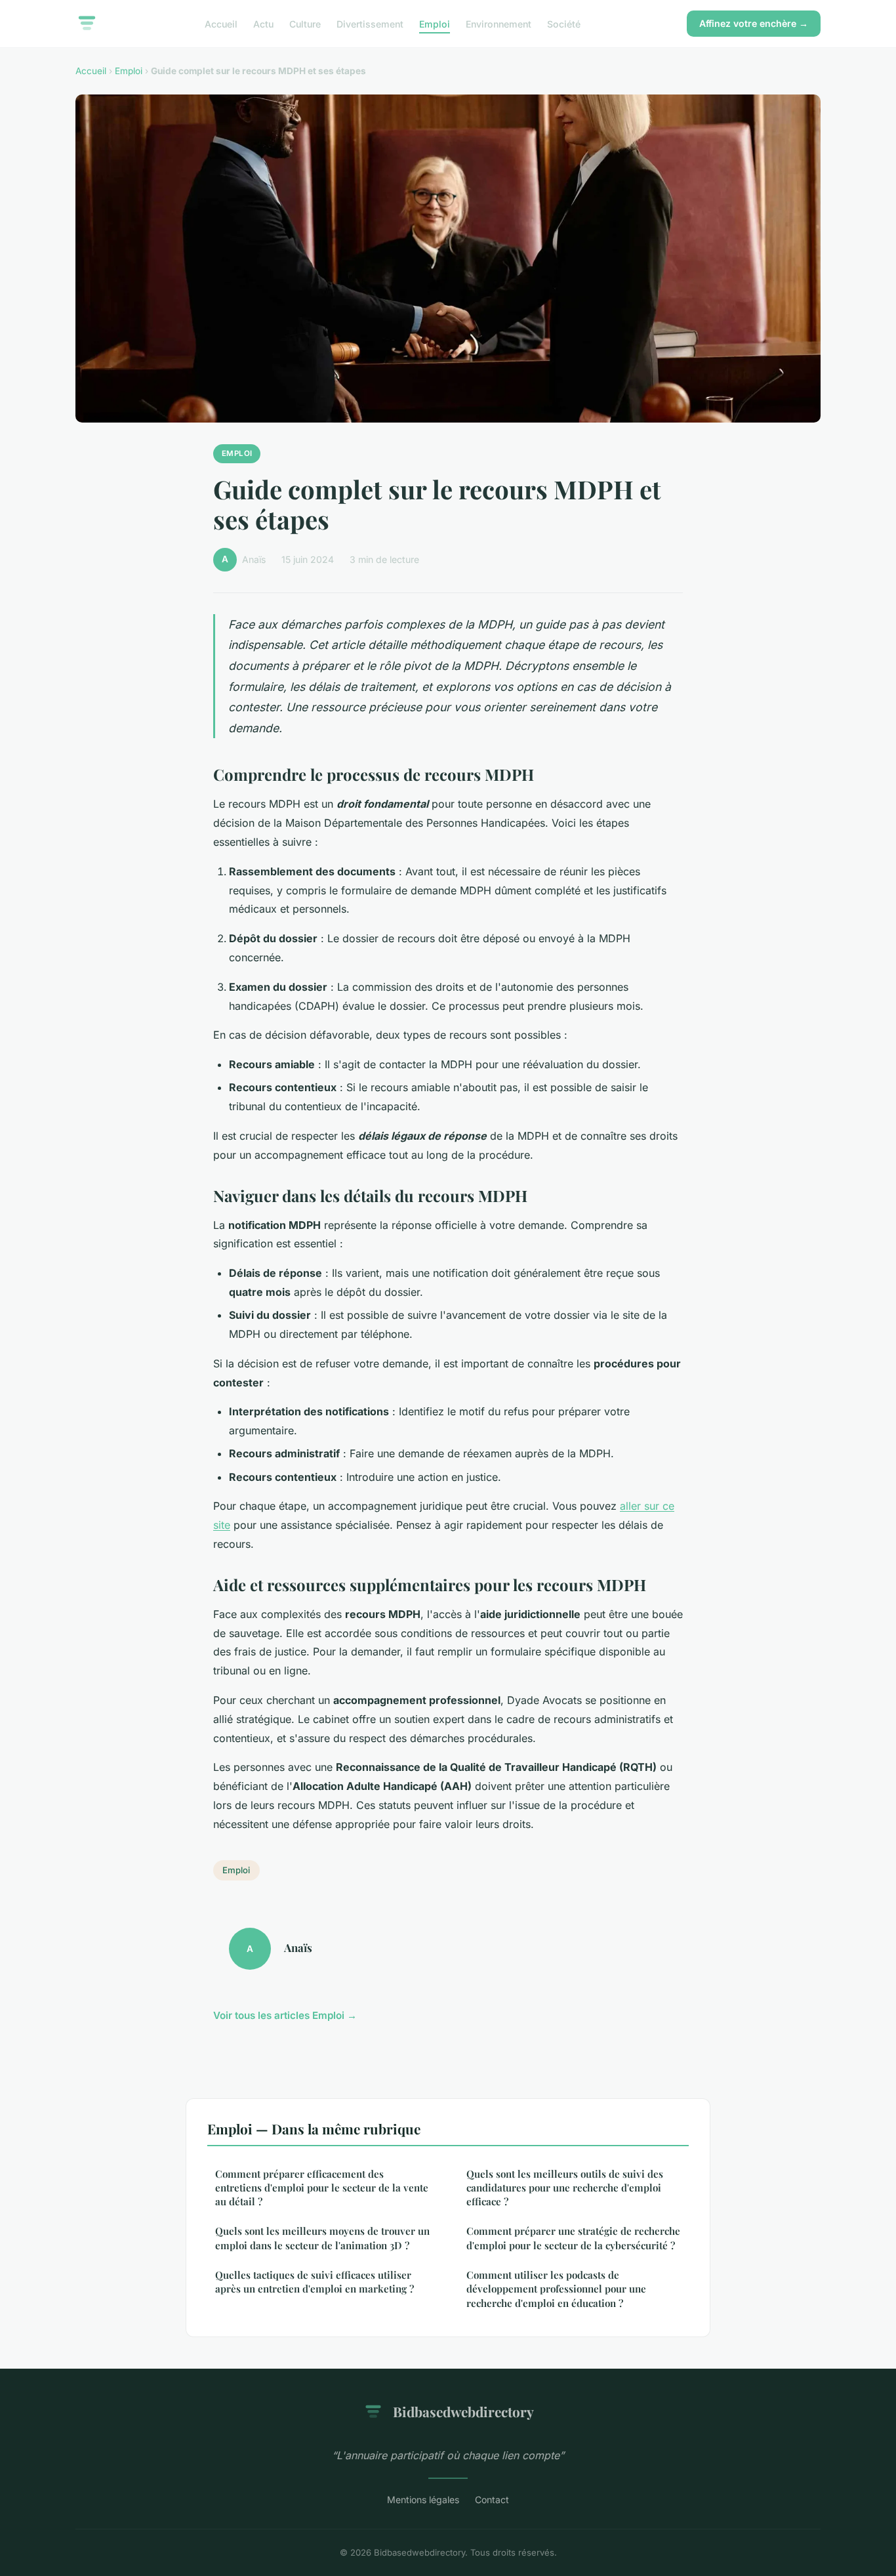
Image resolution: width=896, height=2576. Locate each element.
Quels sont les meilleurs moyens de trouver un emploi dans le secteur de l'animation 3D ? (322, 2238)
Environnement (499, 23)
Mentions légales (423, 2500)
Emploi (435, 23)
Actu (263, 23)
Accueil (221, 23)
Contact (492, 2500)
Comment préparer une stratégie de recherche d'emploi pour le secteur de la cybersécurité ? (573, 2238)
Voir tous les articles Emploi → (285, 2015)
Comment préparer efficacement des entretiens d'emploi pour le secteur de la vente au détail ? (322, 2188)
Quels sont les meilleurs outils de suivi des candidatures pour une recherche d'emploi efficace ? (565, 2188)
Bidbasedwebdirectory (463, 2411)
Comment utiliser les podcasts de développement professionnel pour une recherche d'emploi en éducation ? (556, 2289)
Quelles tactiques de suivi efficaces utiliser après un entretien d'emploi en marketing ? (315, 2282)
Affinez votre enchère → (754, 23)
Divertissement (370, 23)
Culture (305, 23)
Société (564, 23)
